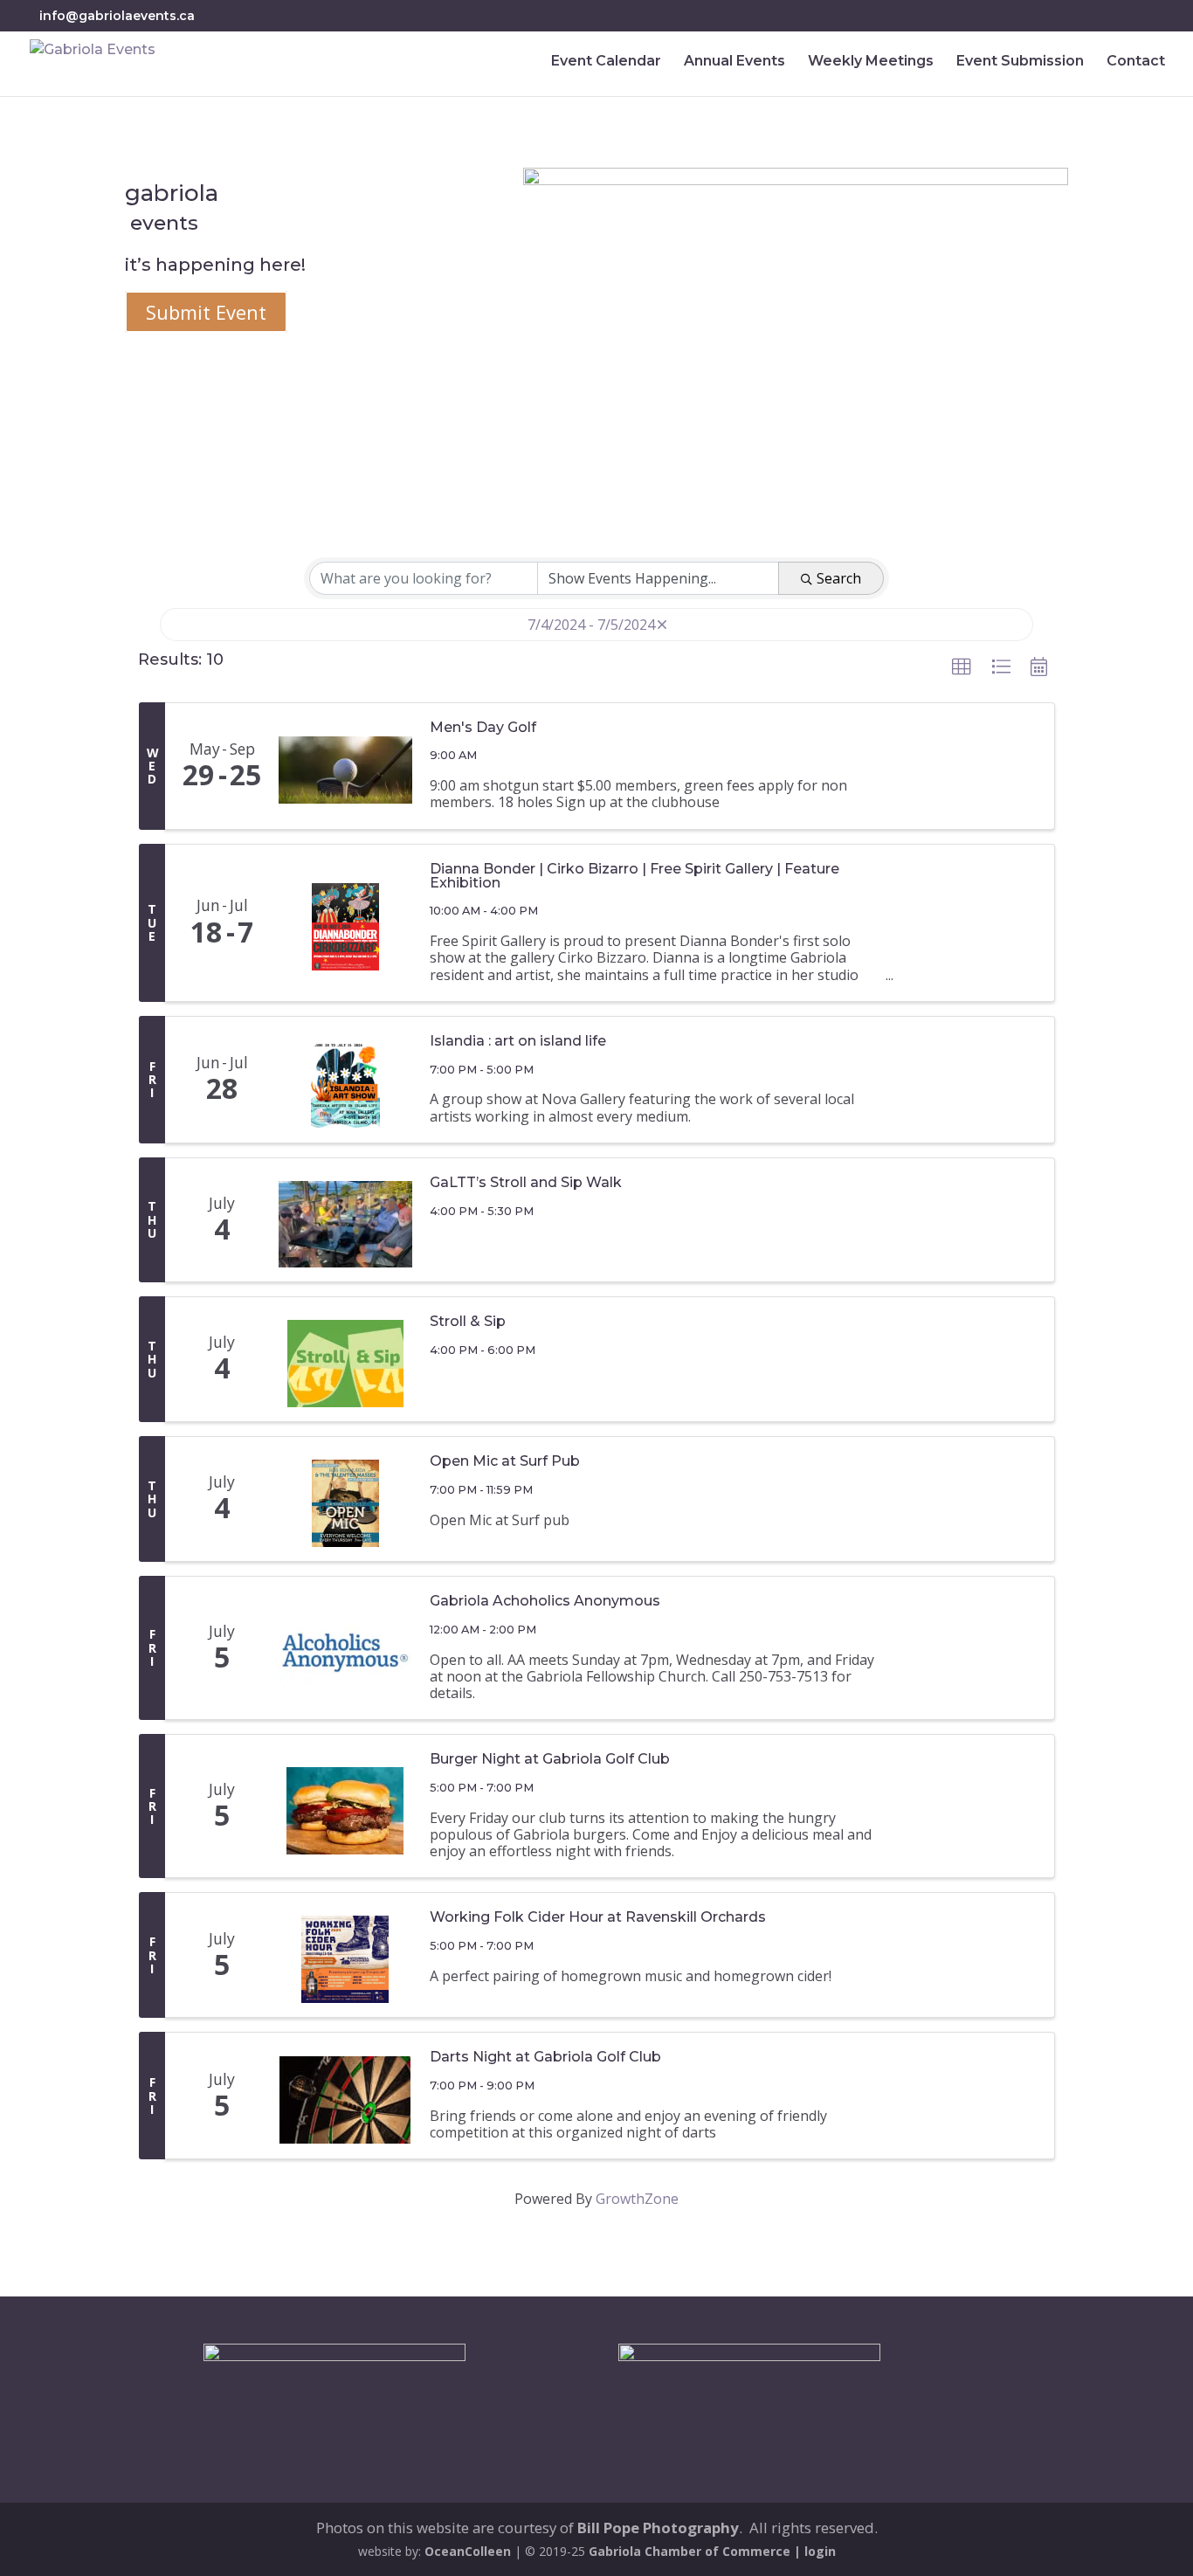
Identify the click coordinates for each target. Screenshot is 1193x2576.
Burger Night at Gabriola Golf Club (550, 1759)
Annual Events (734, 62)
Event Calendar (606, 62)
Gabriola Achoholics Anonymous (545, 1601)
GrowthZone (637, 2199)
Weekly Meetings (871, 62)
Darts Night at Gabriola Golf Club (545, 2057)
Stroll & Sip (468, 1322)
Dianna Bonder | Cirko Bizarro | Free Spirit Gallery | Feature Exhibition (634, 876)
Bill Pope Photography (658, 2528)
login (820, 2551)
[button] (962, 667)
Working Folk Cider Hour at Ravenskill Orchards (598, 1917)
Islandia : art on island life (518, 1041)
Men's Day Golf (483, 728)
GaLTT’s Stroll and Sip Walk (526, 1183)
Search (839, 578)
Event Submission (1020, 62)
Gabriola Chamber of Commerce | (696, 2551)
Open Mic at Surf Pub (505, 1461)
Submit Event (206, 312)
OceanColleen (468, 2551)
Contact (1136, 62)
